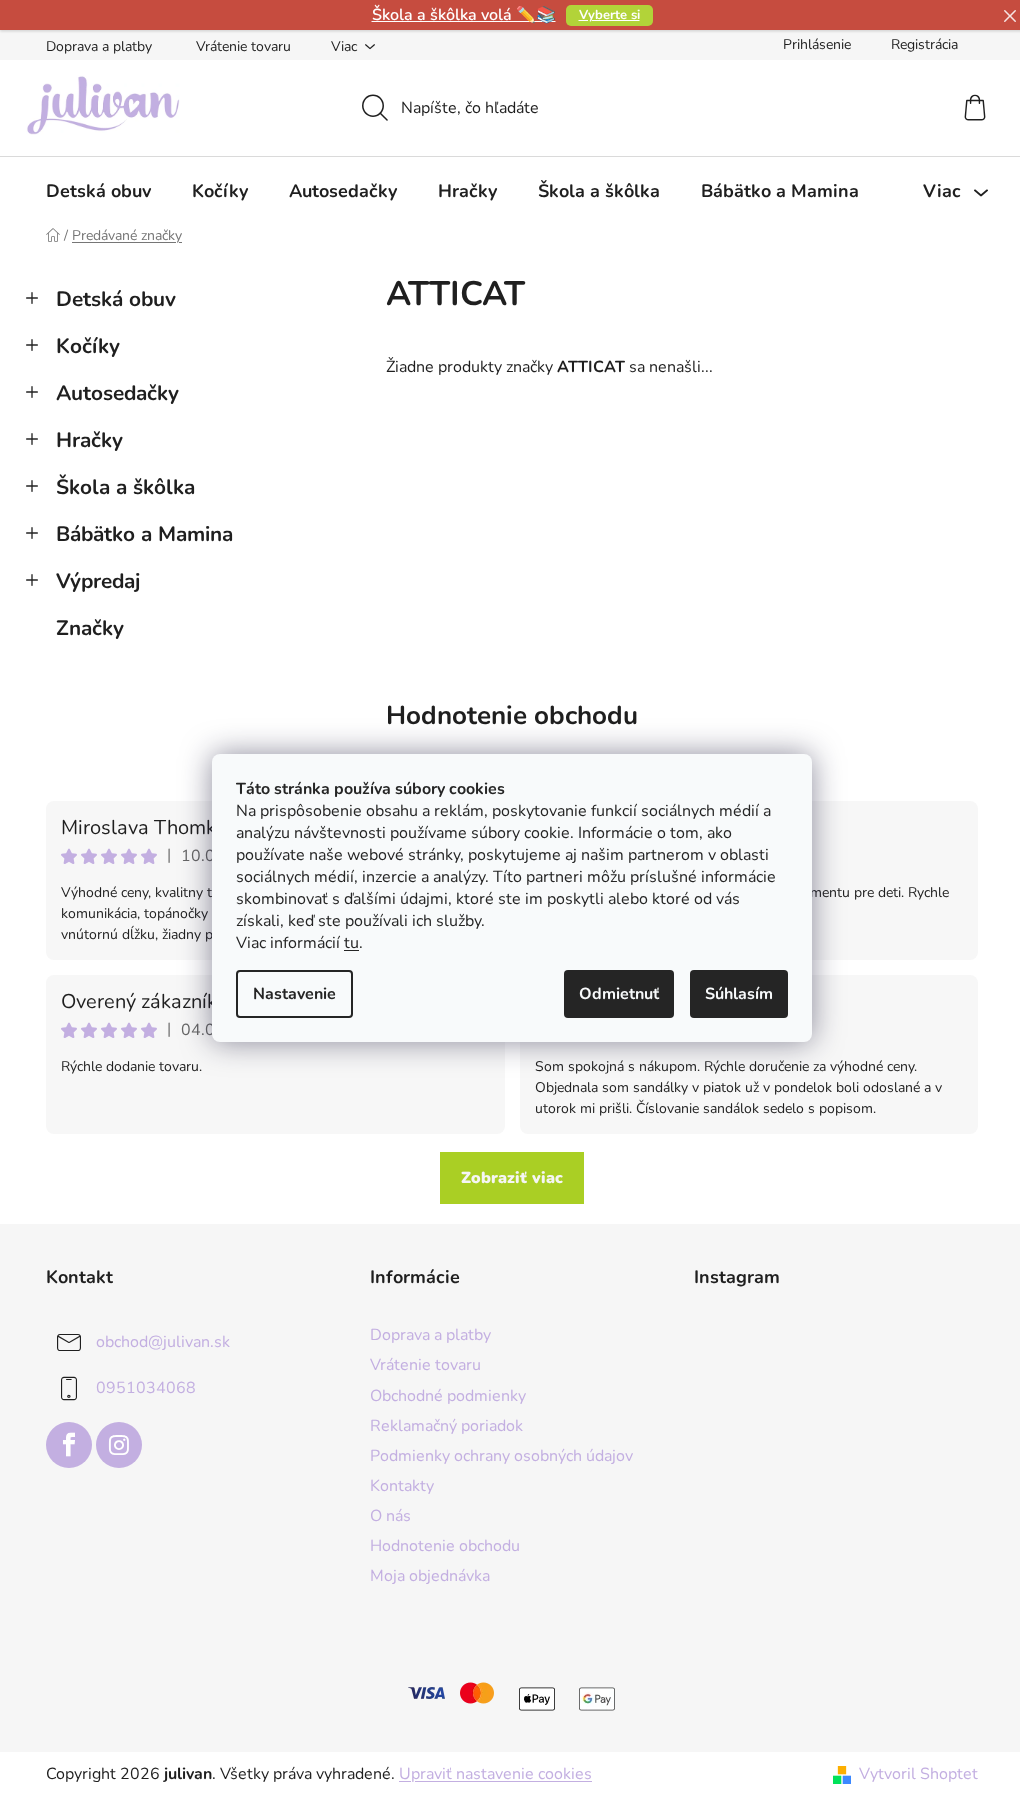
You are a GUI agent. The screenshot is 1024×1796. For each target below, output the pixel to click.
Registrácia (924, 44)
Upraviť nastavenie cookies (495, 1774)
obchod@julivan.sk (163, 1342)
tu (351, 943)
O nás (390, 1516)
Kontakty (402, 1486)
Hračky (89, 440)
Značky (90, 628)
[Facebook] (69, 1445)
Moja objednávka (430, 1576)
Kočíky (88, 346)
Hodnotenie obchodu (512, 715)
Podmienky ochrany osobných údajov (501, 1456)
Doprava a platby (99, 46)
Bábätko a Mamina (144, 534)
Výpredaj (98, 581)
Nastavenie (294, 994)
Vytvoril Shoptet (918, 1774)
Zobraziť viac (512, 1178)
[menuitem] (98, 191)
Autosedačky (117, 393)
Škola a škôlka (125, 487)
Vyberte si (609, 15)
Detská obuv (116, 299)
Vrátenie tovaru (243, 46)
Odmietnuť (619, 994)
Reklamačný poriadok (446, 1426)
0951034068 (146, 1388)
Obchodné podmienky (448, 1396)
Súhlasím (739, 994)
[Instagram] (119, 1445)
